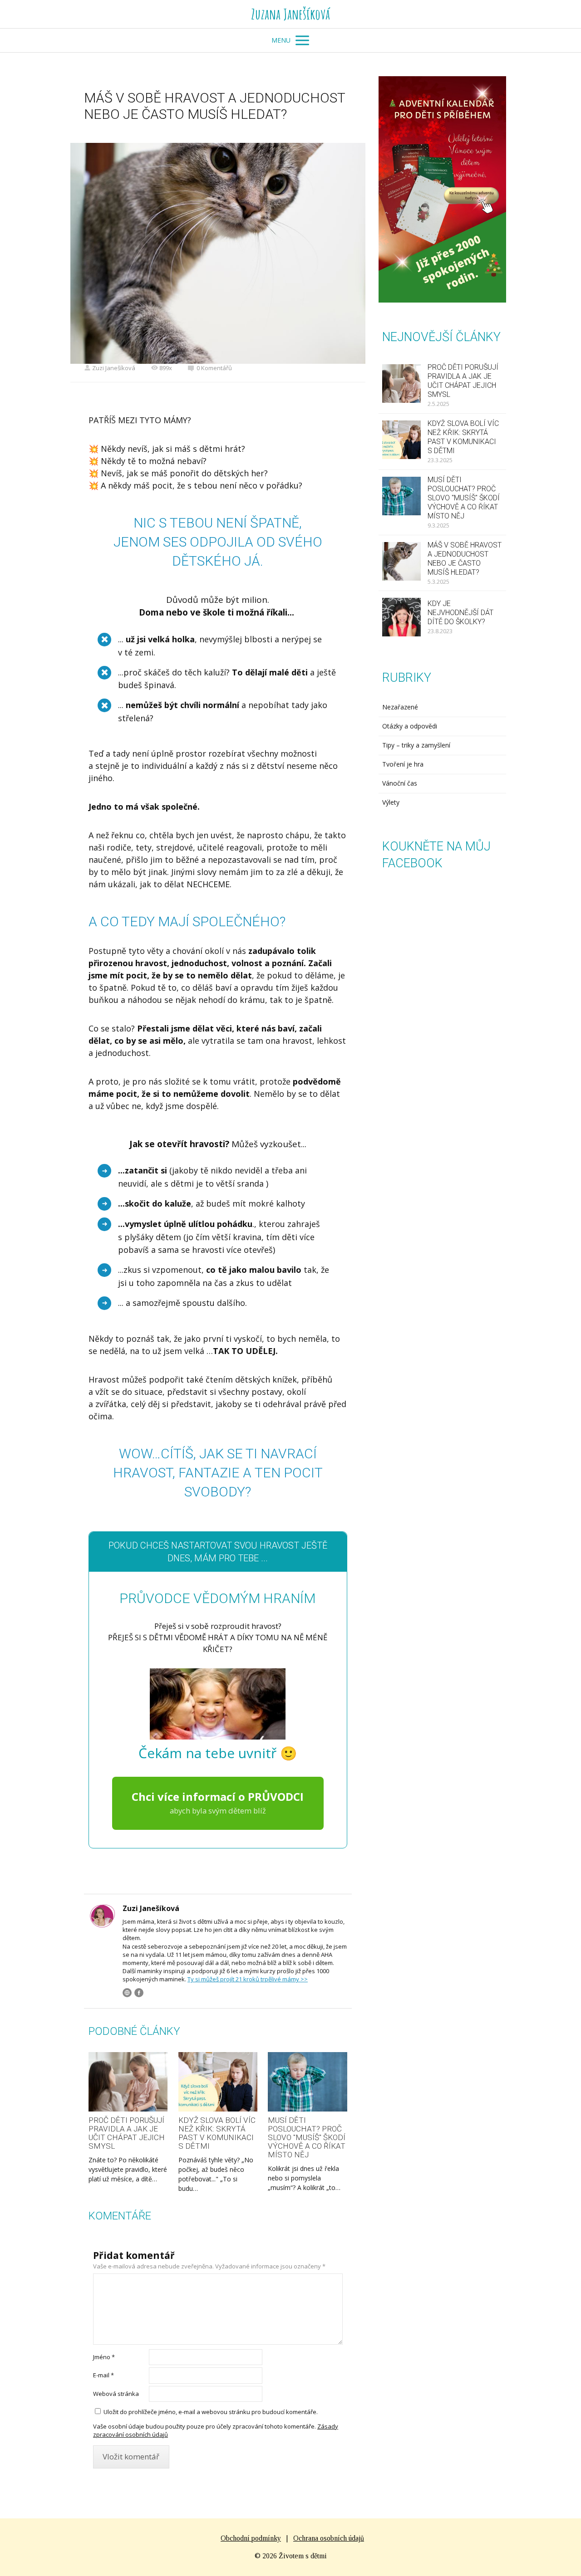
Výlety (391, 802)
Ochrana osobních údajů (329, 2538)
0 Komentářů (214, 368)
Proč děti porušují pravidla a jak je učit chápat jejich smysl (127, 2133)
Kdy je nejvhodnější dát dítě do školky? (460, 613)
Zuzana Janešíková (290, 14)
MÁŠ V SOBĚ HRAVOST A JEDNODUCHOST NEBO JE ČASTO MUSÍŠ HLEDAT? (465, 559)
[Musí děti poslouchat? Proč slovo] (307, 2082)
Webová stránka (116, 2394)
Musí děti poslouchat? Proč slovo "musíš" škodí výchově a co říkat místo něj (307, 2137)
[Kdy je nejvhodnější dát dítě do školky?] (401, 617)
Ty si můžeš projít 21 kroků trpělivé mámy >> (248, 1979)
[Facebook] (139, 1993)
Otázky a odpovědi (410, 726)
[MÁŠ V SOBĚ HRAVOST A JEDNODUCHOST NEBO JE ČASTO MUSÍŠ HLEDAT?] (401, 561)
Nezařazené (400, 707)
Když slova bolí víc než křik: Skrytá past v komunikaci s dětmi (217, 2133)
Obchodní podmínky (251, 2538)
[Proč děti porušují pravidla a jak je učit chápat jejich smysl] (128, 2082)
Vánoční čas (400, 783)
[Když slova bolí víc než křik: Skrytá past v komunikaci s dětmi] (218, 2082)
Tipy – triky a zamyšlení (416, 745)
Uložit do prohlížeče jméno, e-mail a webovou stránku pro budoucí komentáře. (211, 2412)
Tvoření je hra (403, 764)
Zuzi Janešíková (114, 368)
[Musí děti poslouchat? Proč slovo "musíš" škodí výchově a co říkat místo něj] (401, 496)
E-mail (103, 2375)
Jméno (104, 2357)
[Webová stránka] (127, 1993)
